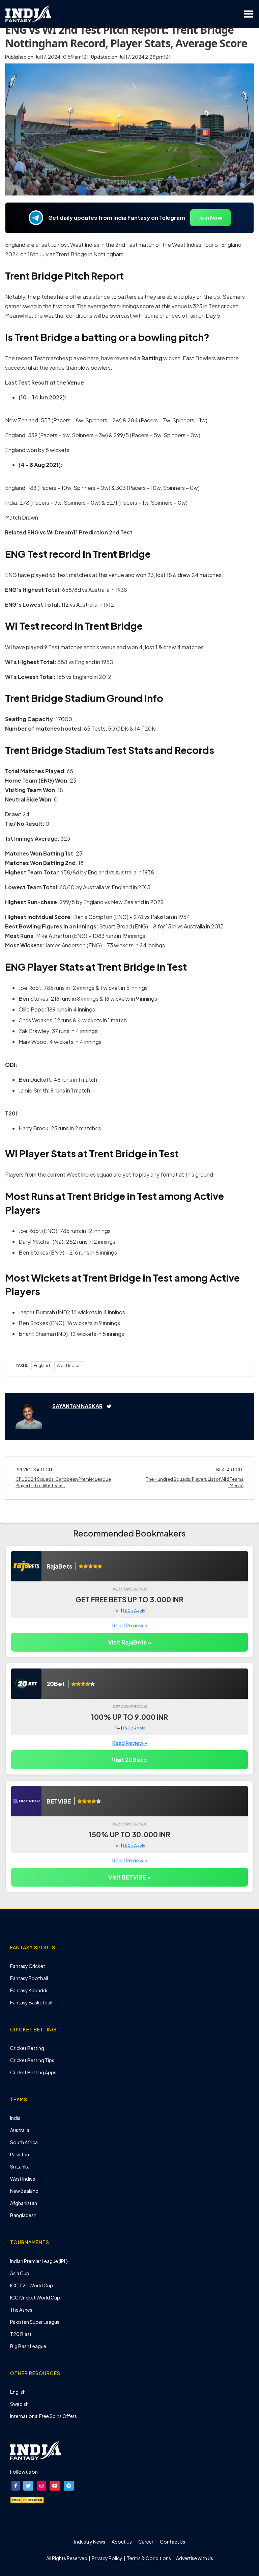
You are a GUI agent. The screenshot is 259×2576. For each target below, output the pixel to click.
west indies (69, 1365)
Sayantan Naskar (77, 1406)
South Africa (24, 2142)
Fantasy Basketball (31, 2002)
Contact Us (172, 2542)
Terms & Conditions (149, 2558)
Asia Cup (20, 2273)
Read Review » (130, 1625)
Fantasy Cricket (28, 1966)
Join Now (210, 218)
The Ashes (21, 2310)
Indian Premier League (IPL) (39, 2261)
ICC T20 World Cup (32, 2285)
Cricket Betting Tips (32, 2060)
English (18, 2392)
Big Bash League (28, 2346)
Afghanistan (24, 2203)
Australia (20, 2130)
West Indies (23, 2179)
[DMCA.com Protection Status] (27, 2499)
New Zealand (24, 2191)
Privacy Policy (107, 2558)
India (15, 2118)
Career (146, 2542)
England (42, 1365)
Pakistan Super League (35, 2322)
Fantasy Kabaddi (29, 1990)
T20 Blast (21, 2334)
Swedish (19, 2404)
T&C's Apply (134, 1610)
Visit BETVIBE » (129, 1877)
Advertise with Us (194, 2558)
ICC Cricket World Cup (35, 2297)
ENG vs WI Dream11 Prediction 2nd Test (80, 532)
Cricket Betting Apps (33, 2072)
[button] (16, 2486)
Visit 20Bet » (130, 1760)
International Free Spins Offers (44, 2416)
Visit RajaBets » (130, 1642)
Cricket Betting (27, 2048)
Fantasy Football (29, 1978)
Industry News (90, 2542)
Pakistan (20, 2154)
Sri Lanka (20, 2166)
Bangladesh (23, 2215)
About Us (122, 2542)
